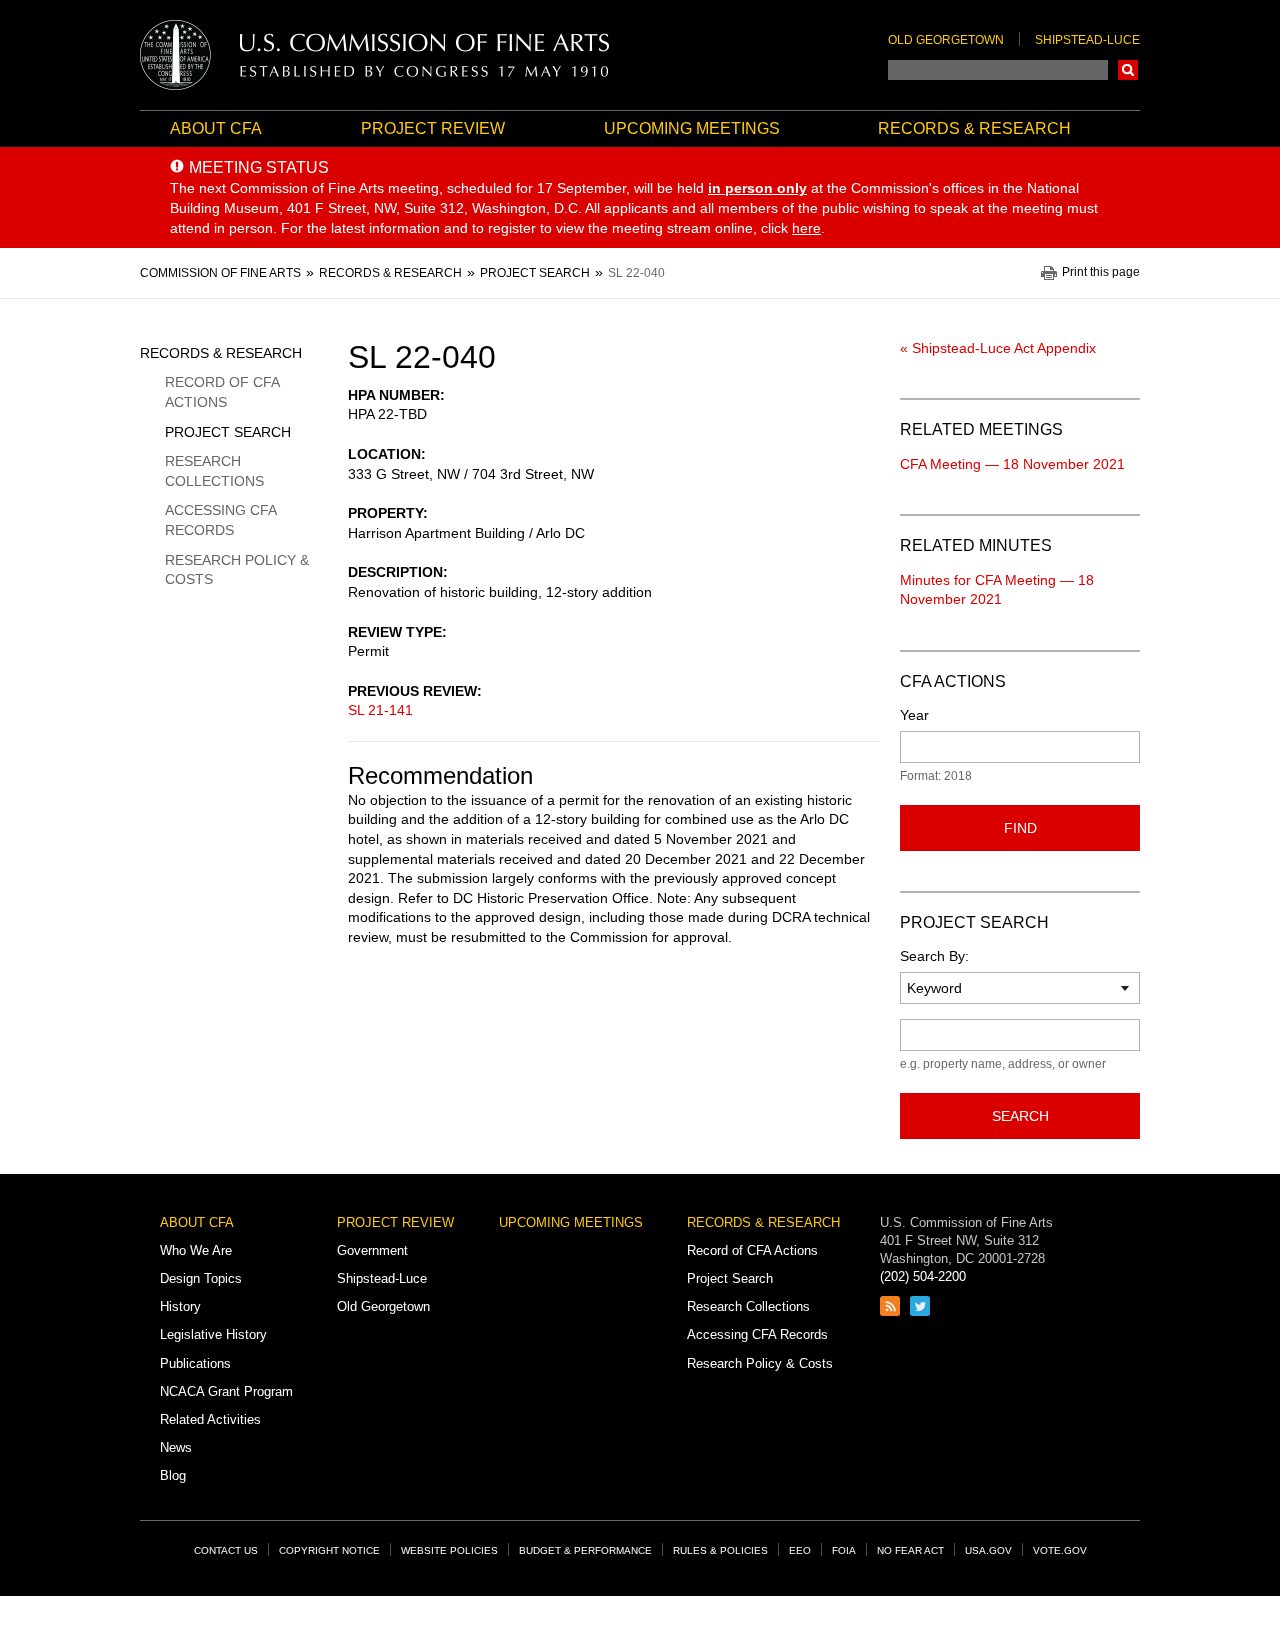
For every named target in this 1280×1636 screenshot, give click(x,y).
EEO (800, 1550)
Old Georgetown (946, 40)
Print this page (1101, 272)
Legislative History (213, 1334)
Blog (173, 1475)
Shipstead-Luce (1087, 40)
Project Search (228, 432)
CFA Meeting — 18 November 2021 (1012, 464)
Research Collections (214, 471)
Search (1128, 70)
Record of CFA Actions (222, 392)
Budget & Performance (585, 1550)
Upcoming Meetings (692, 128)
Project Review (433, 128)
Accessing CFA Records (220, 520)
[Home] (375, 55)
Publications (195, 1363)
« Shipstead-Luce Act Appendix (998, 348)
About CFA (216, 128)
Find (1020, 828)
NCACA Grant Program (226, 1391)
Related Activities (210, 1419)
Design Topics (201, 1278)
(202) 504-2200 (923, 1276)
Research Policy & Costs (237, 570)
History (180, 1306)
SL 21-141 (380, 710)
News (176, 1447)
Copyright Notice (329, 1550)
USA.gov (988, 1550)
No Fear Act (910, 1550)
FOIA (844, 1550)
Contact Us (226, 1550)
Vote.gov (1060, 1550)
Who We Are (196, 1250)
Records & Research (974, 128)
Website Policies (449, 1550)
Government (372, 1250)
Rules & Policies (720, 1550)
